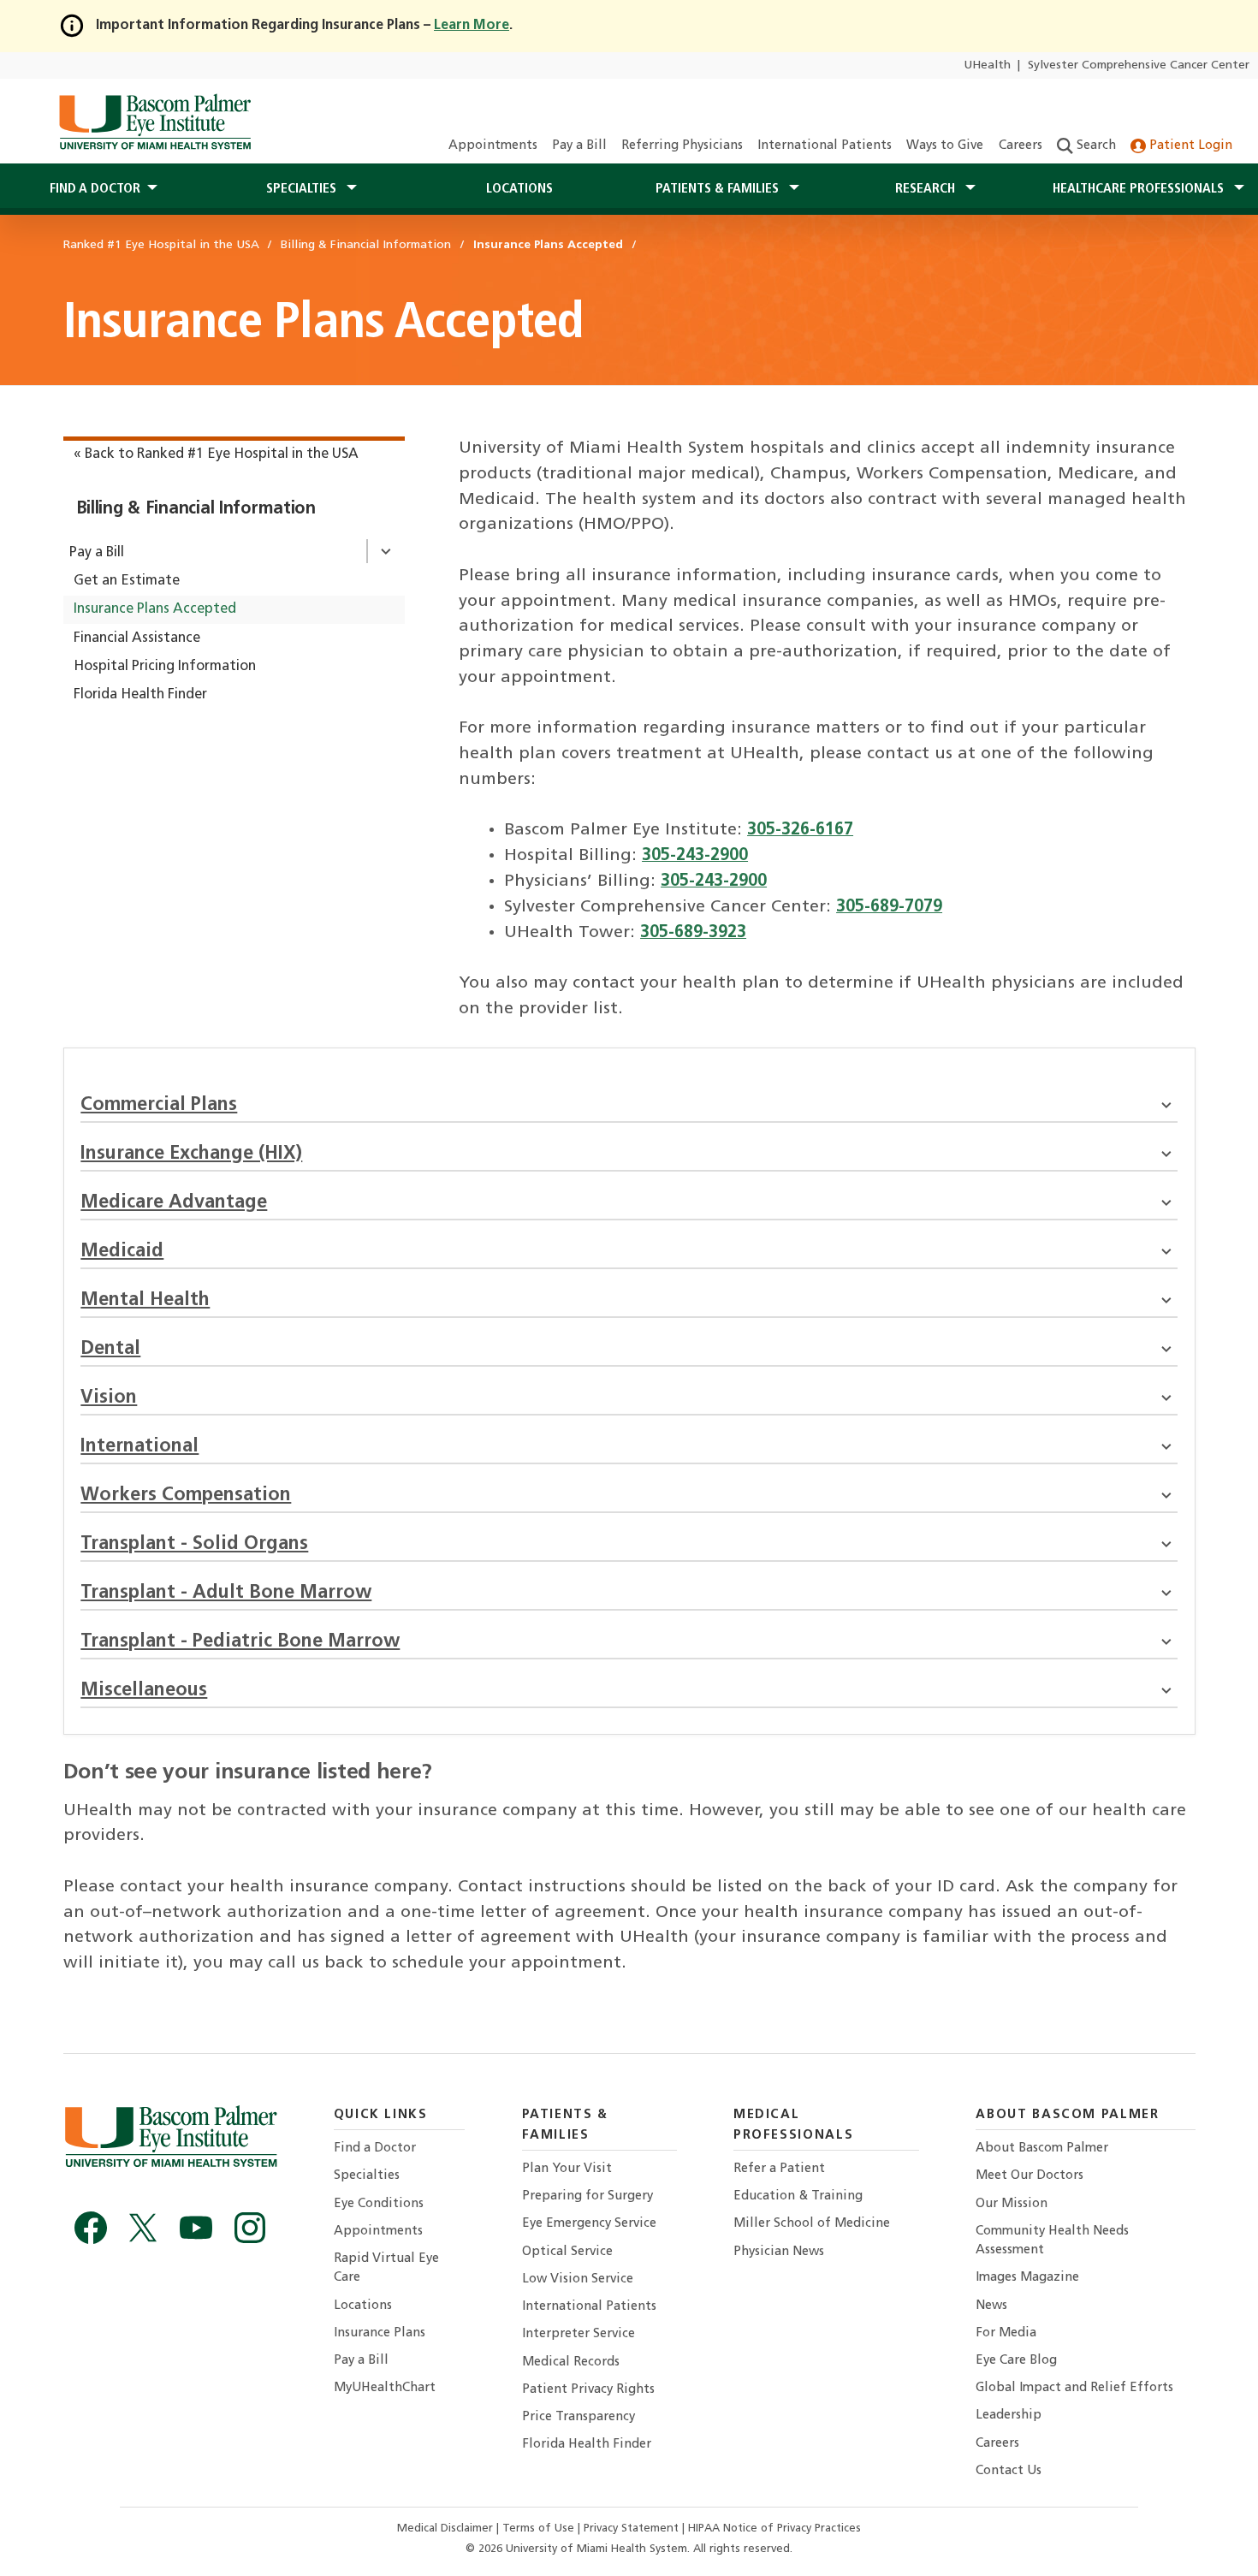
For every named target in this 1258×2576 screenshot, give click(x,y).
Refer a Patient (779, 2169)
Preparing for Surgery (587, 2196)
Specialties (367, 2176)
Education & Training (798, 2196)
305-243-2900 (695, 856)
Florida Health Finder (140, 695)
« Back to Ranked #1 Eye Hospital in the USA (216, 454)
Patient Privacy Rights (588, 2390)
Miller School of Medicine (812, 2224)
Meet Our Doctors (1030, 2176)
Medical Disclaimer (447, 2529)
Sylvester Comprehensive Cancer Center (1139, 65)
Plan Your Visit (567, 2169)
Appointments (493, 146)
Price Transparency (579, 2417)
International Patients (825, 146)
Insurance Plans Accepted (155, 609)
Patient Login (1189, 146)
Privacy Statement (633, 2529)
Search (1095, 146)
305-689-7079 (889, 907)
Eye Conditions (379, 2204)
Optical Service (567, 2252)
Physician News (779, 2252)
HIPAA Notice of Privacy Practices (774, 2529)
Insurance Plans (380, 2333)
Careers (1021, 146)
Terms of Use (540, 2529)
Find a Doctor (375, 2149)
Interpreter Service (579, 2334)
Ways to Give (945, 146)
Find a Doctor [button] (95, 189)
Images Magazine (1027, 2278)
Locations (519, 189)
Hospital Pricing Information (165, 667)
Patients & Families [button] (719, 189)
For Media (1006, 2333)
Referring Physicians (682, 146)
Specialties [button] (303, 189)
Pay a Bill (579, 146)
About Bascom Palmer (1042, 2149)
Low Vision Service (578, 2279)
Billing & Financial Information (196, 509)
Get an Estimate (127, 581)
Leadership (1009, 2416)
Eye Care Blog (1016, 2361)
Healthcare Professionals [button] (1140, 189)
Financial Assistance (137, 638)
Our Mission (1012, 2204)
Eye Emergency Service (589, 2224)
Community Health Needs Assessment (1052, 2241)
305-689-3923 (693, 933)
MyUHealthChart (385, 2388)
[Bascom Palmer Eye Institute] (154, 122)
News (991, 2306)
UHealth (987, 65)
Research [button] (927, 189)
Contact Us (1009, 2471)
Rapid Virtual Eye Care (386, 2268)
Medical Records (571, 2362)
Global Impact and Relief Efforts (1074, 2388)
